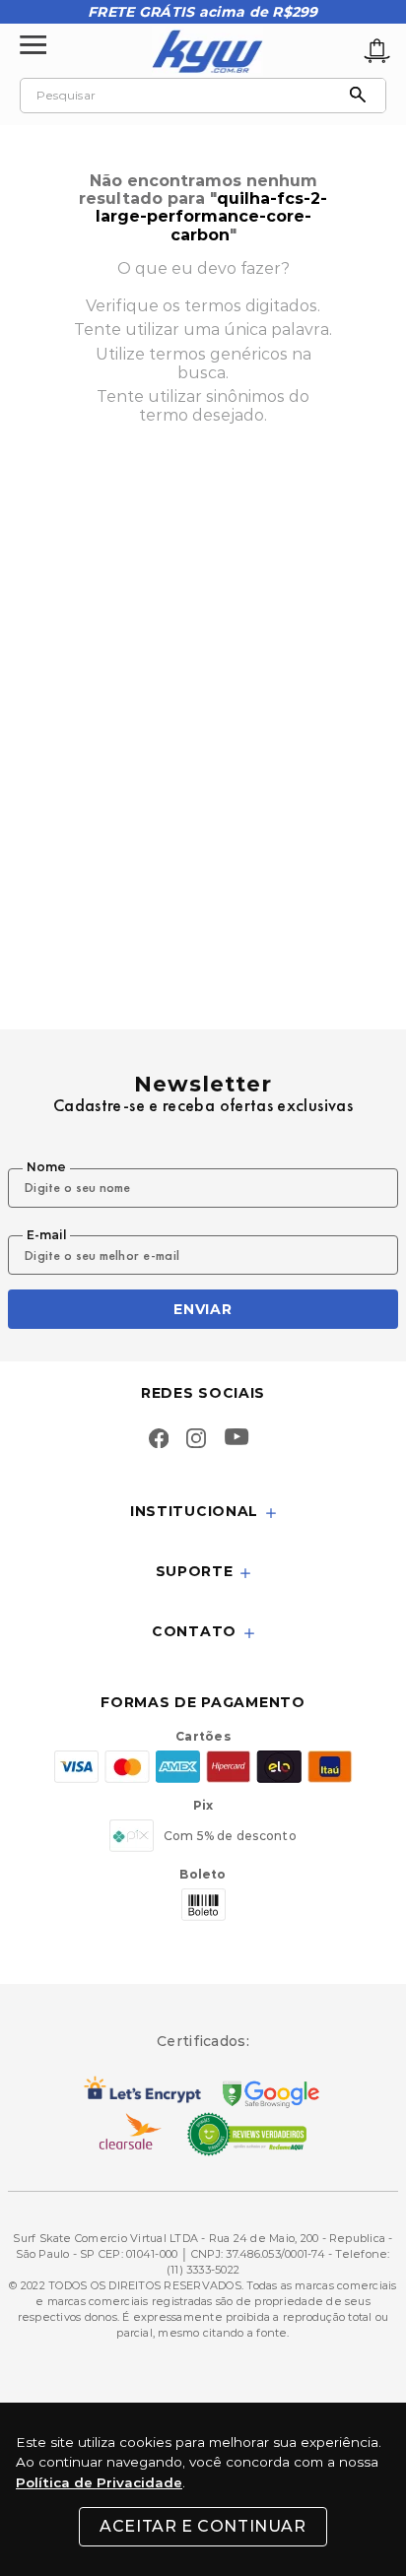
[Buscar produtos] (363, 96)
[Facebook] (159, 1440)
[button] (203, 1513)
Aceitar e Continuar (203, 2526)
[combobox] (203, 96)
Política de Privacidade (99, 2482)
